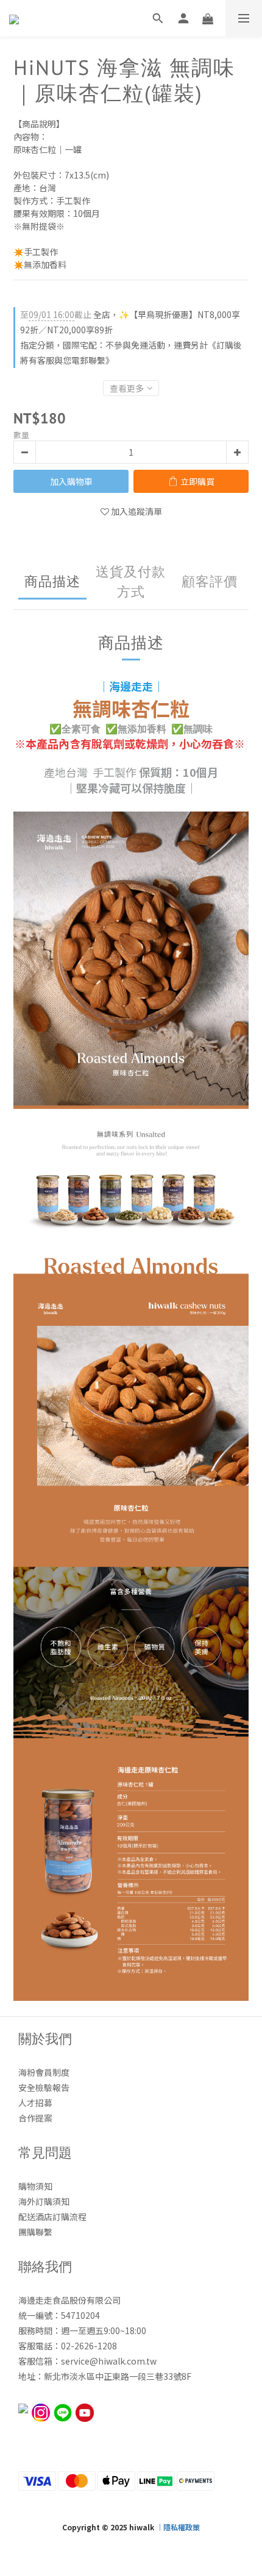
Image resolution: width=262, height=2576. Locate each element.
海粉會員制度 (44, 2072)
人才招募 (35, 2103)
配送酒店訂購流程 (52, 2217)
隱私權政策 (182, 2527)
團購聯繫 (35, 2232)
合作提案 (35, 2118)
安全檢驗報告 (44, 2087)
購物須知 (35, 2186)
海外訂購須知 (44, 2201)
